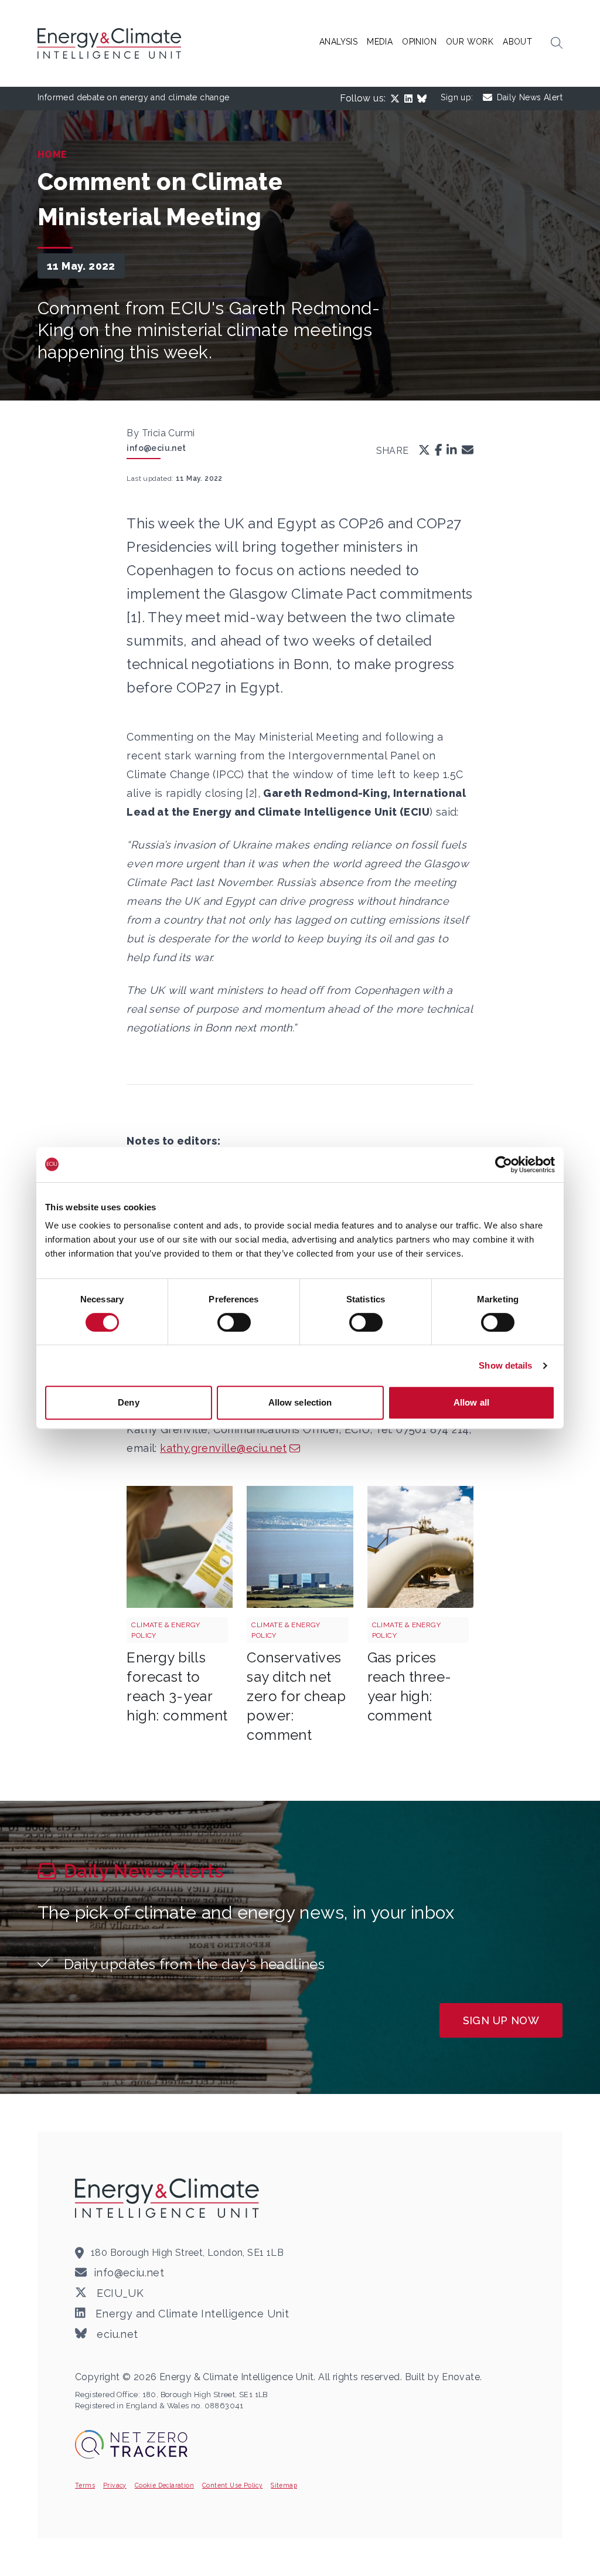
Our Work (470, 42)
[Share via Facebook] (439, 451)
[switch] (234, 1322)
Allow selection (300, 1402)
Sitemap (284, 2485)
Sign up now (501, 2020)
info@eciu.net (156, 448)
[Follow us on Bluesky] (424, 99)
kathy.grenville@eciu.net (224, 1448)
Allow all (471, 1402)
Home (52, 155)
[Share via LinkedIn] (452, 451)
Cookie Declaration (164, 2485)
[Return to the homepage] (169, 2198)
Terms (85, 2485)
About (517, 42)
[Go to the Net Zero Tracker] (131, 2444)
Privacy (115, 2485)
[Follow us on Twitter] (397, 99)
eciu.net (116, 2334)
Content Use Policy (232, 2485)
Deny (128, 1402)
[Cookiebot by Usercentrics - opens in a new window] (504, 1165)
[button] (557, 43)
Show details (505, 1365)
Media (380, 42)
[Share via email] (468, 451)
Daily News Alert (530, 97)
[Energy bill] (180, 1547)
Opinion (419, 42)
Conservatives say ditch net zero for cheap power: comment (296, 1696)
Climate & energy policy (166, 1630)
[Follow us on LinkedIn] (411, 99)
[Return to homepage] (111, 43)
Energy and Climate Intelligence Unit (191, 2314)
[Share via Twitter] (424, 451)
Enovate (461, 2377)
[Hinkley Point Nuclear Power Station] (300, 1547)
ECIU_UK (119, 2293)
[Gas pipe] (420, 1547)
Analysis (338, 42)
